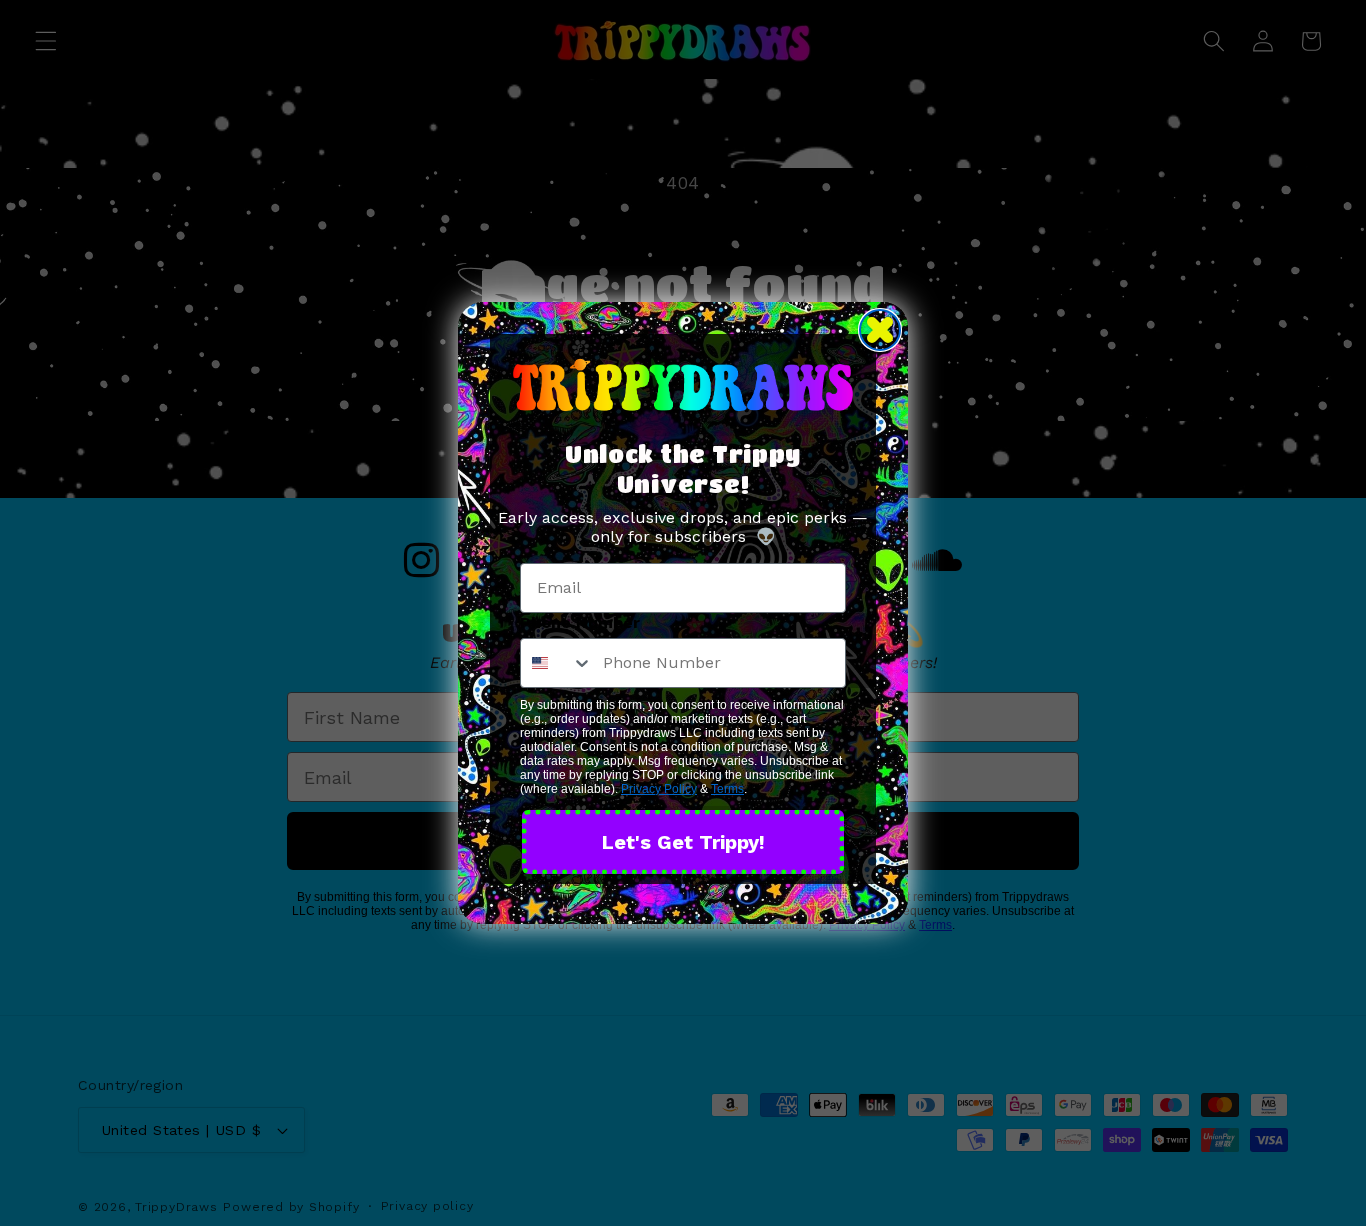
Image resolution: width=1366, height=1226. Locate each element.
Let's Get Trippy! (683, 842)
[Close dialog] (880, 330)
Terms (727, 789)
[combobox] (557, 663)
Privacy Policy (659, 789)
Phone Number (580, 622)
